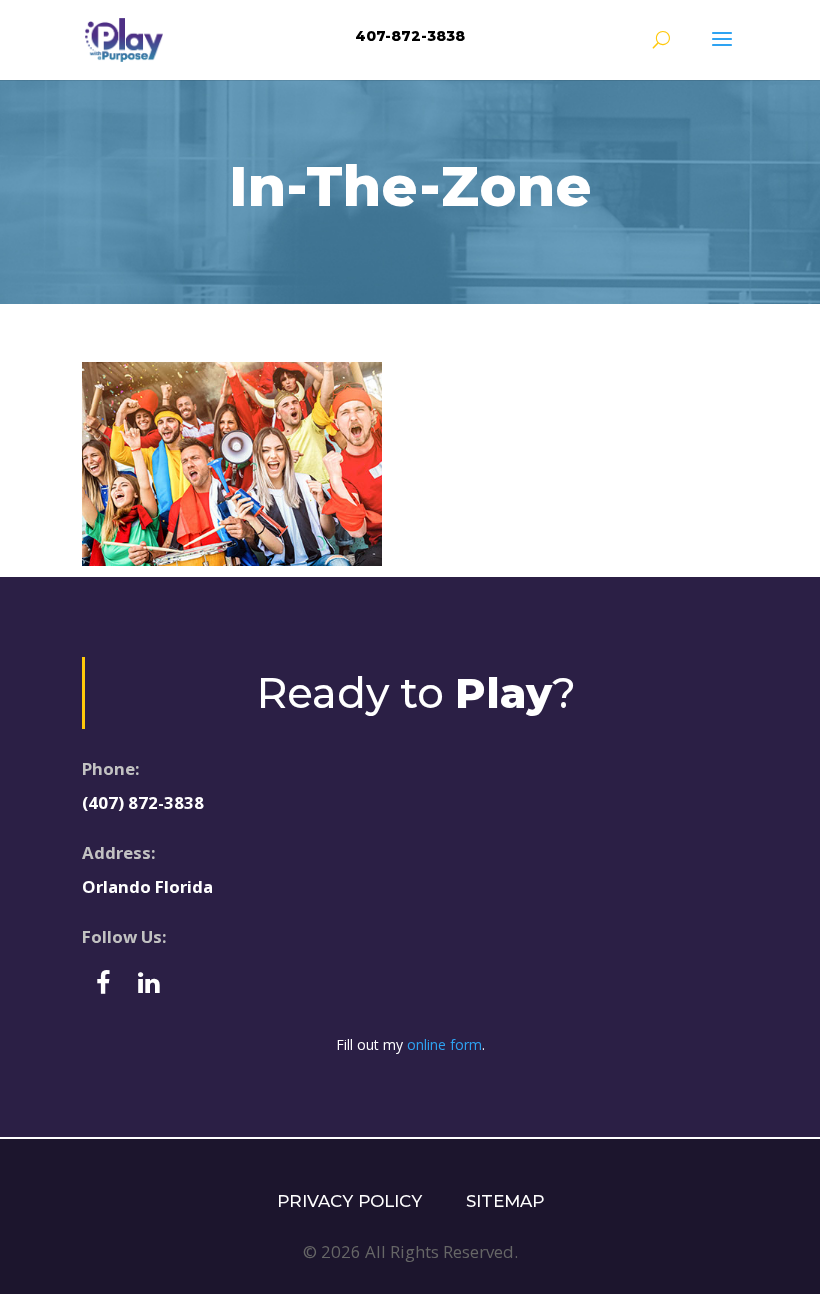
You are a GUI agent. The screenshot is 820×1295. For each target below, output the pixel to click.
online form (444, 1044)
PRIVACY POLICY (349, 1201)
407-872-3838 (410, 36)
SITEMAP (505, 1201)
